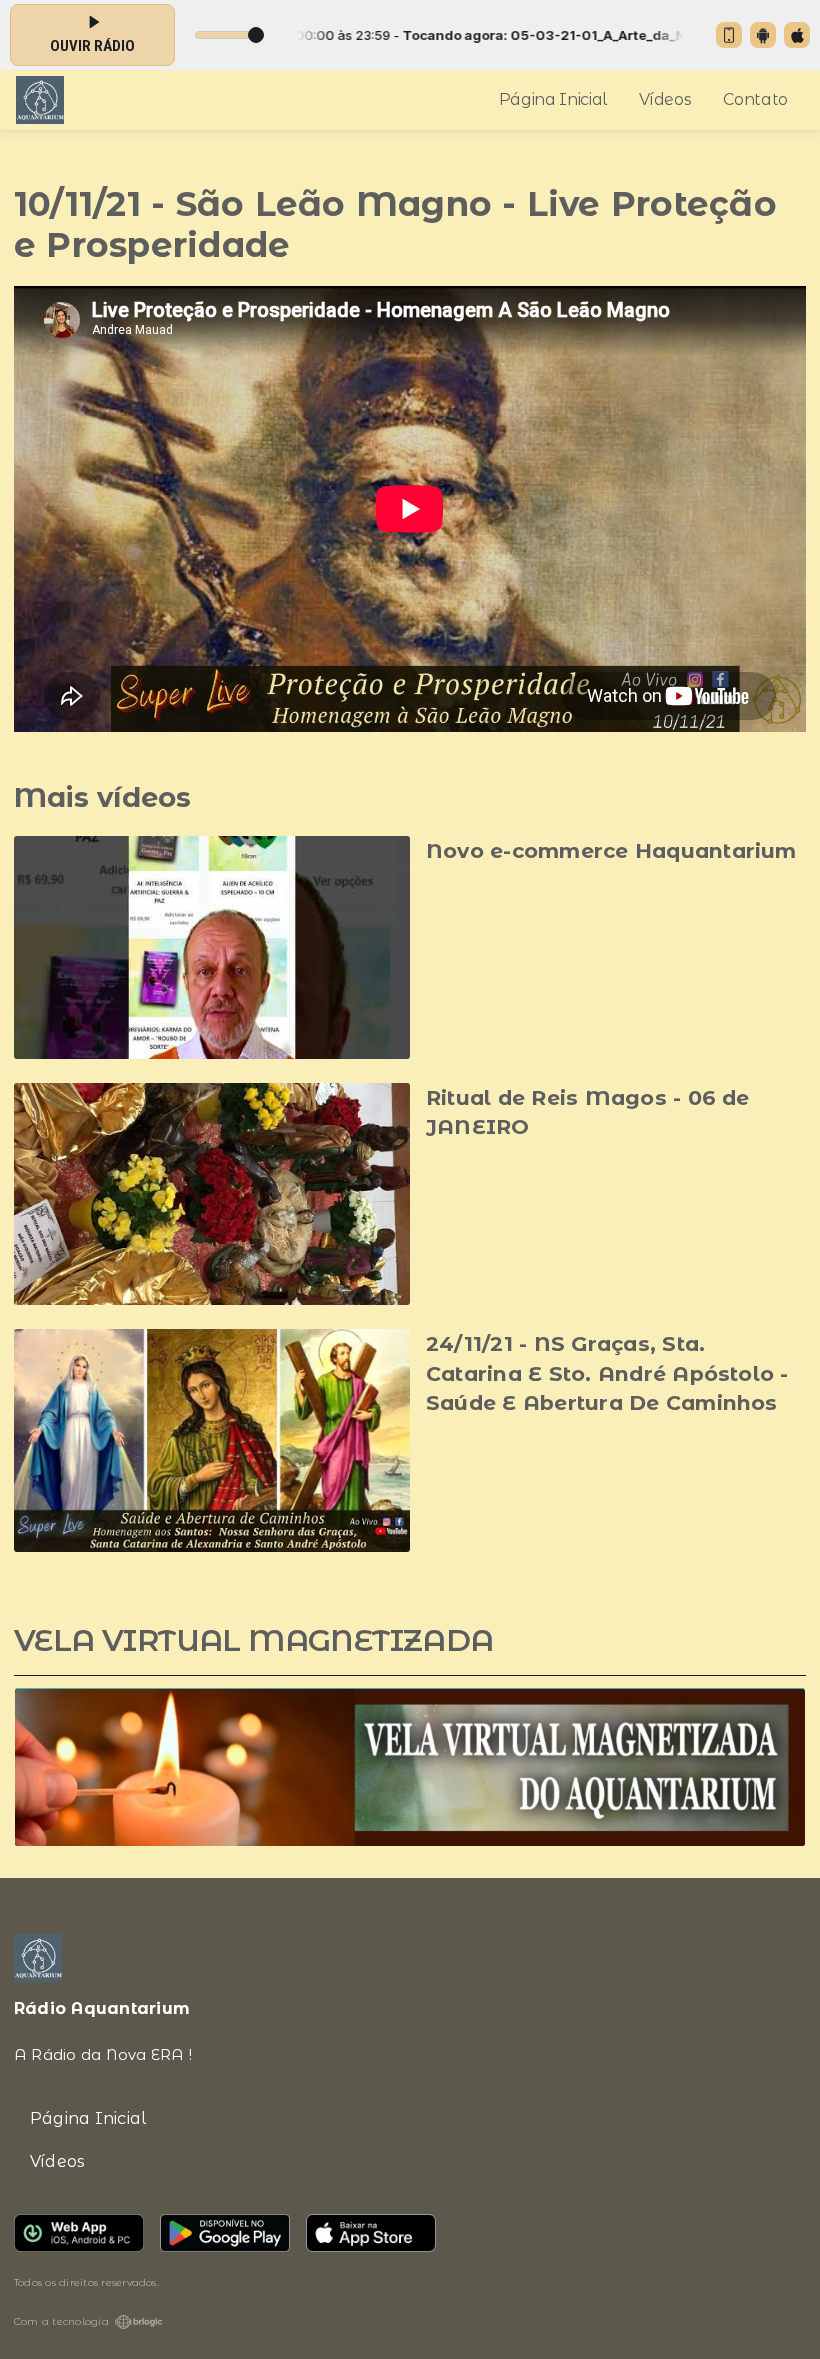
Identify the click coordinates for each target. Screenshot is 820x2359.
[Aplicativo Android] (763, 35)
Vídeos (665, 99)
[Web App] (729, 35)
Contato (755, 99)
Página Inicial (553, 99)
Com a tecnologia (61, 2321)
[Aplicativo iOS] (797, 35)
